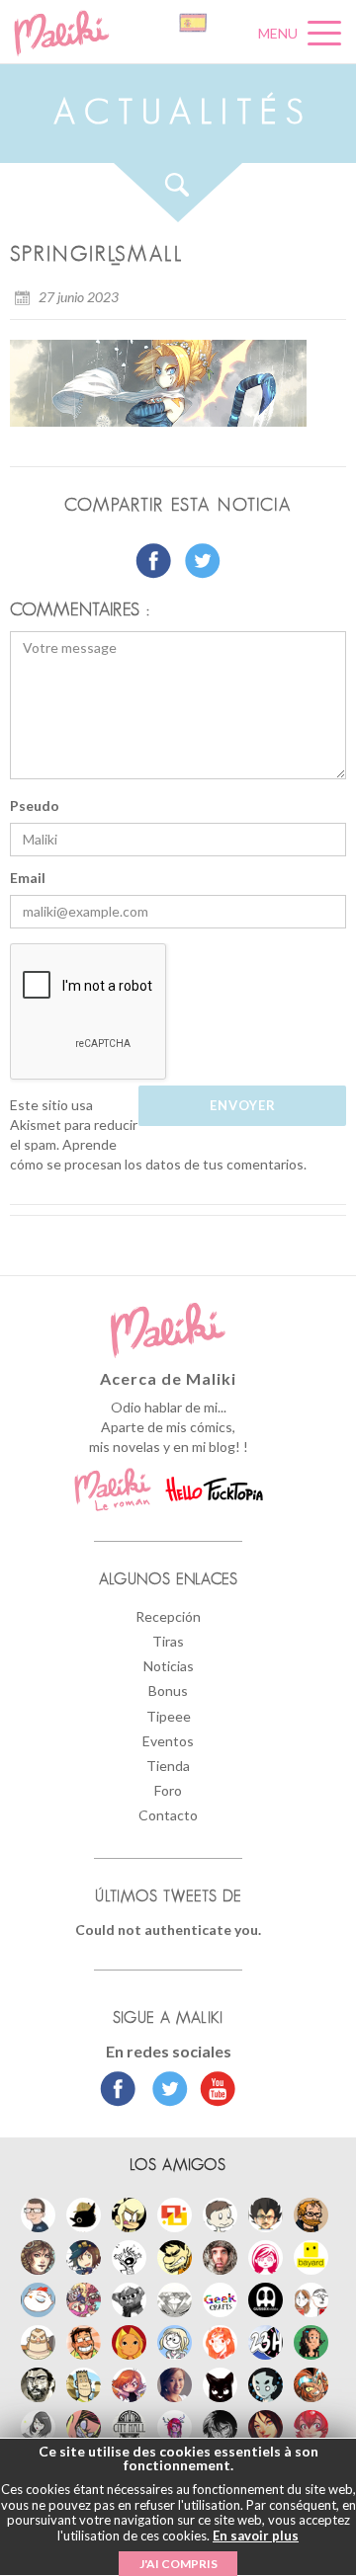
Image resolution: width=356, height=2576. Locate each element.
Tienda (168, 1766)
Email (28, 878)
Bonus (168, 1690)
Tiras (168, 1641)
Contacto (168, 1815)
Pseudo (35, 805)
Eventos (168, 1741)
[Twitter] (165, 2091)
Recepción (168, 1616)
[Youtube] (213, 2091)
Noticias (169, 1666)
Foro (168, 1790)
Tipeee (169, 1716)
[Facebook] (118, 2091)
